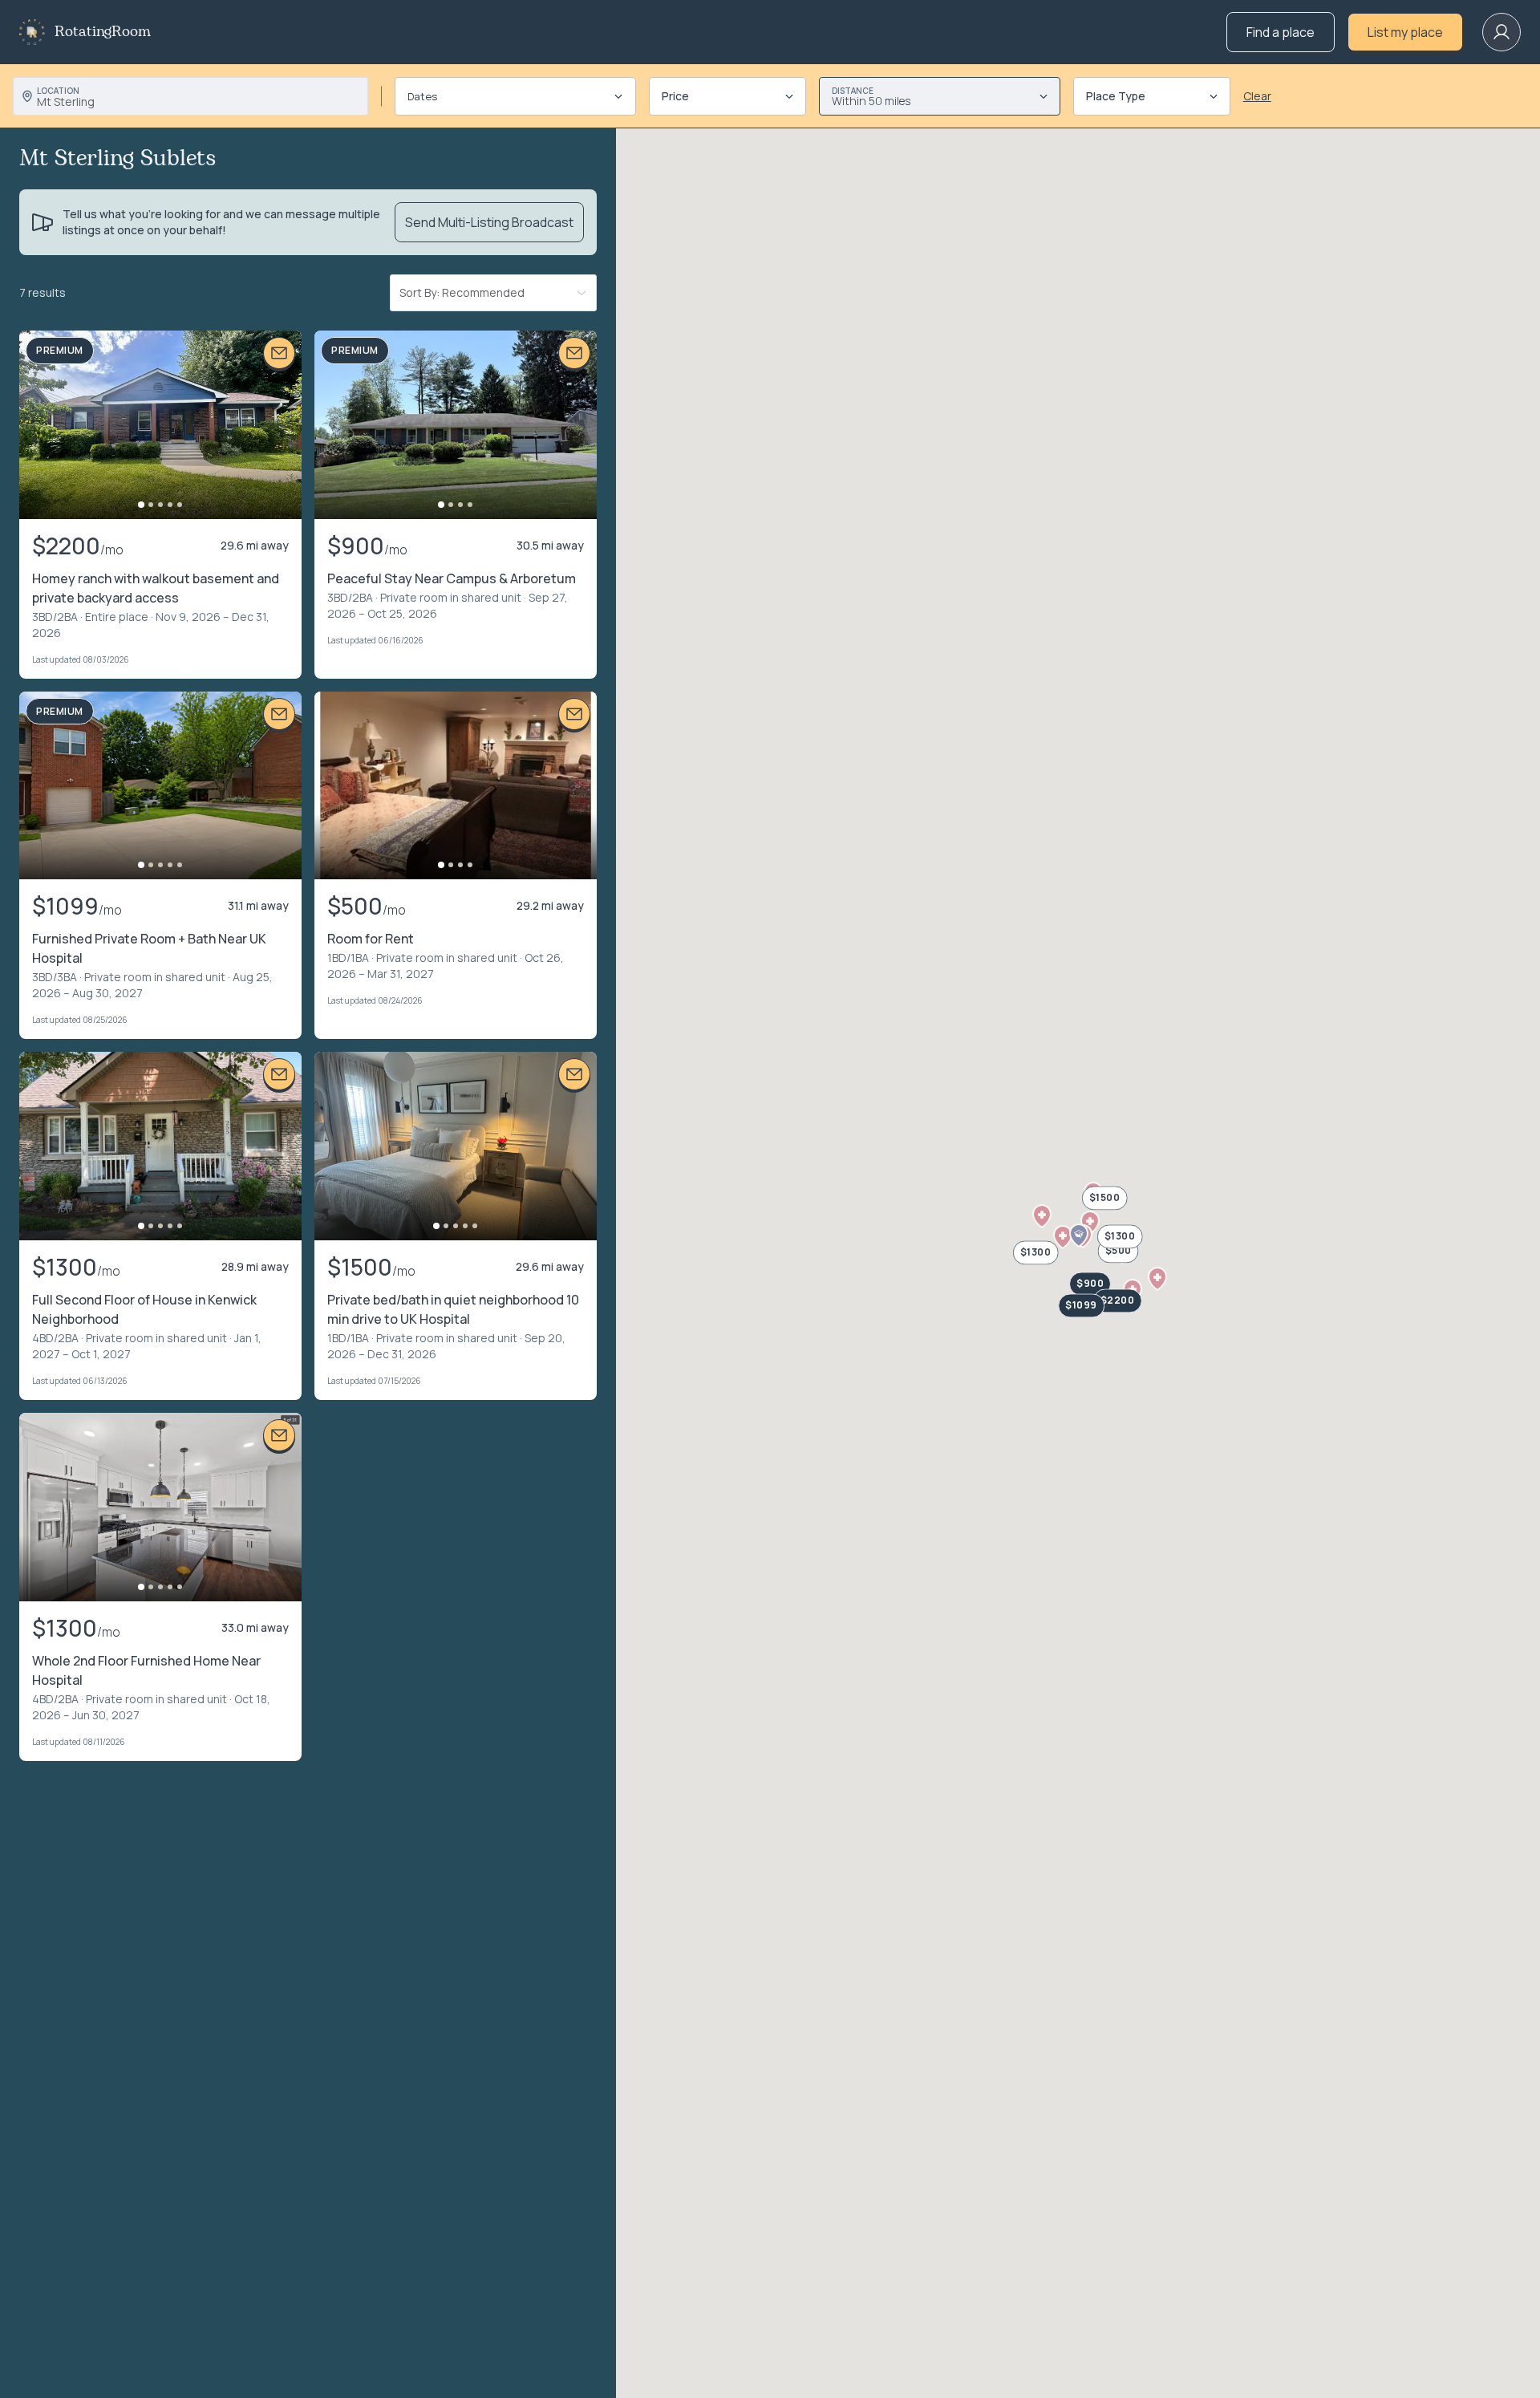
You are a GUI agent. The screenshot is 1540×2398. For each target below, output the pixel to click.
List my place (1405, 32)
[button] (1042, 1216)
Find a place (1281, 32)
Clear (1257, 96)
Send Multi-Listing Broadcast (489, 222)
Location (58, 91)
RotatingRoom (103, 32)
